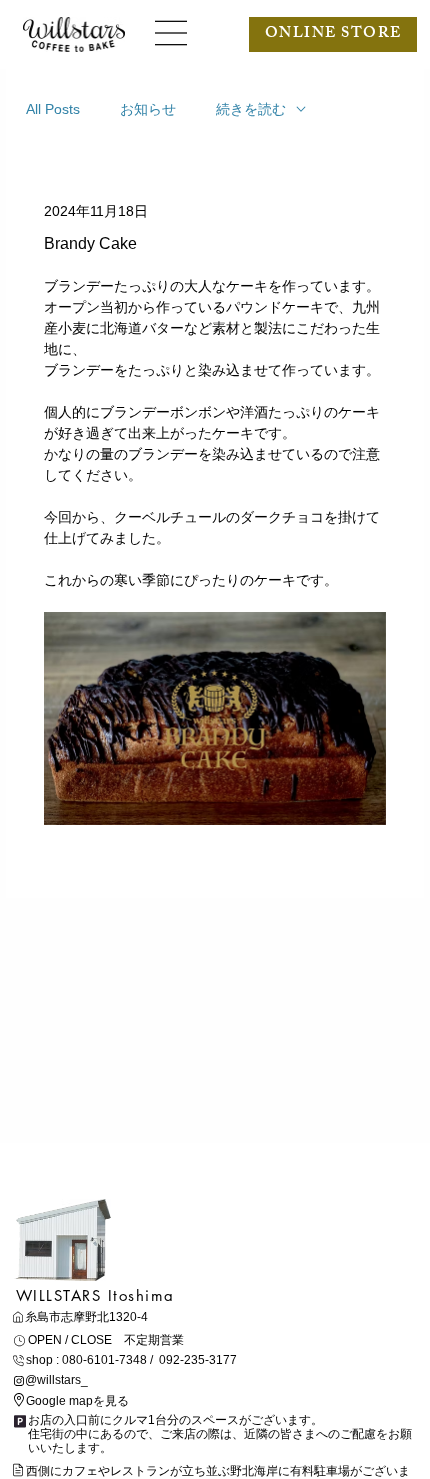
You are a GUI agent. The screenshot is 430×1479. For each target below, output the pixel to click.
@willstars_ (56, 1380)
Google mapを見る (77, 1401)
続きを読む (251, 109)
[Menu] (172, 33)
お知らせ (148, 109)
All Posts (53, 109)
